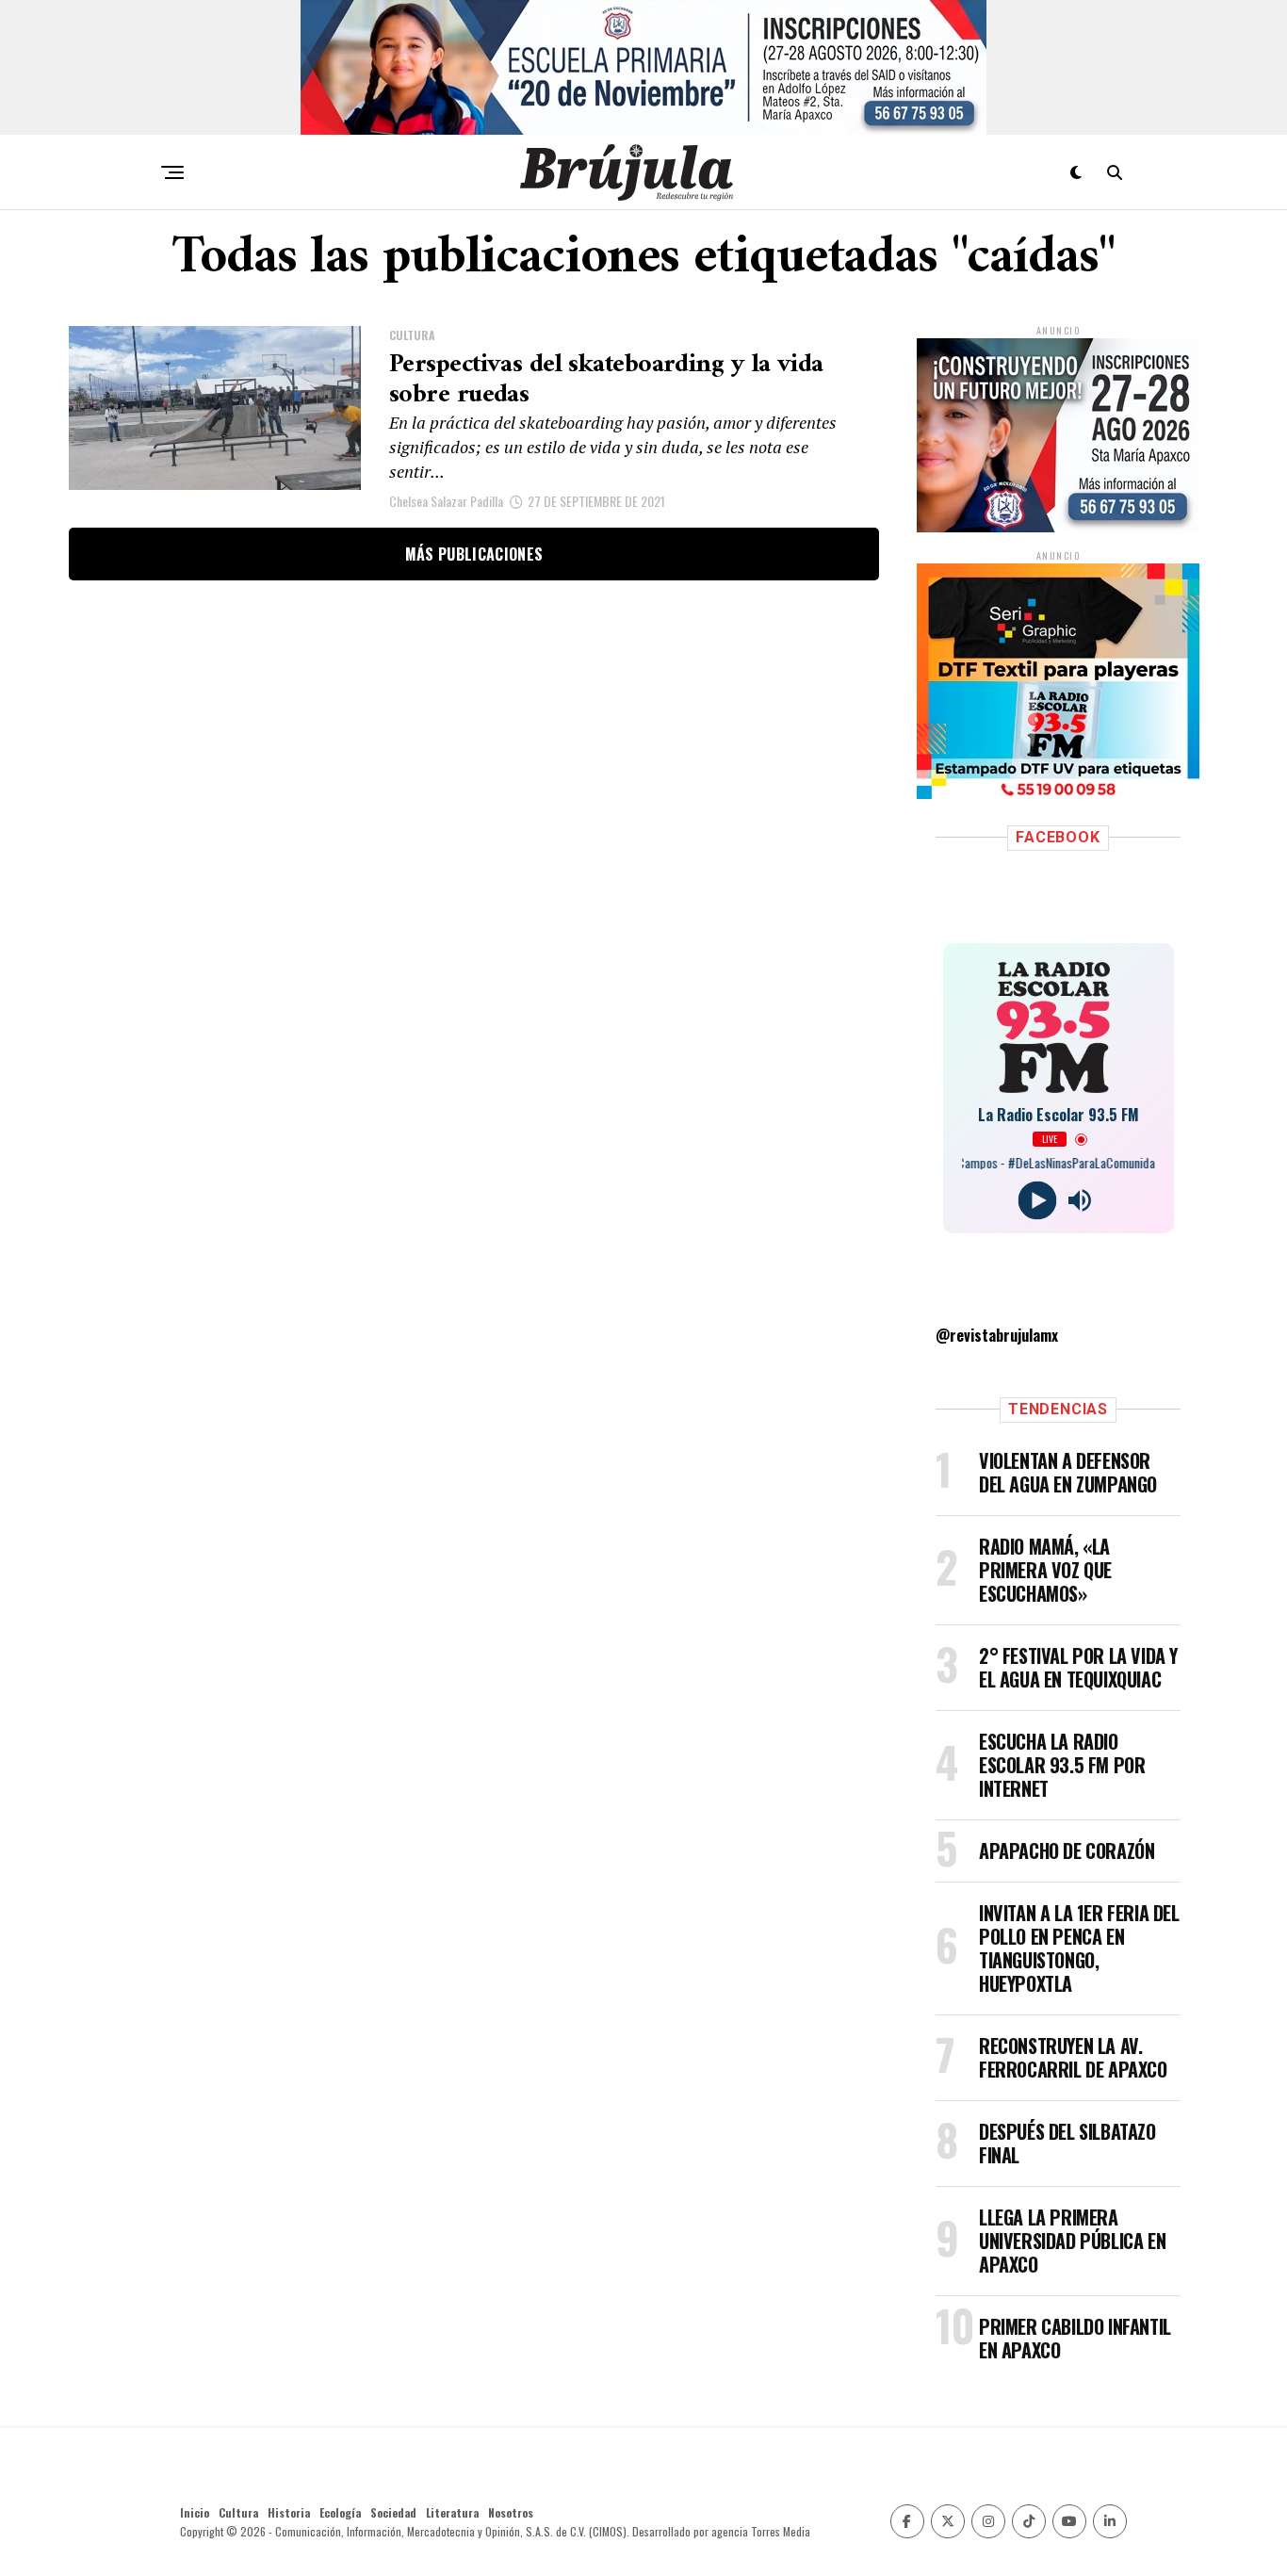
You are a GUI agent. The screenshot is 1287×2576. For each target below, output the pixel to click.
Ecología (340, 2512)
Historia (289, 2512)
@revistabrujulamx (997, 1335)
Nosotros (511, 2512)
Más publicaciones (474, 554)
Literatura (452, 2512)
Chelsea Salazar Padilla (446, 501)
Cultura (238, 2512)
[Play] (1037, 1201)
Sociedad (393, 2512)
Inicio (195, 2512)
